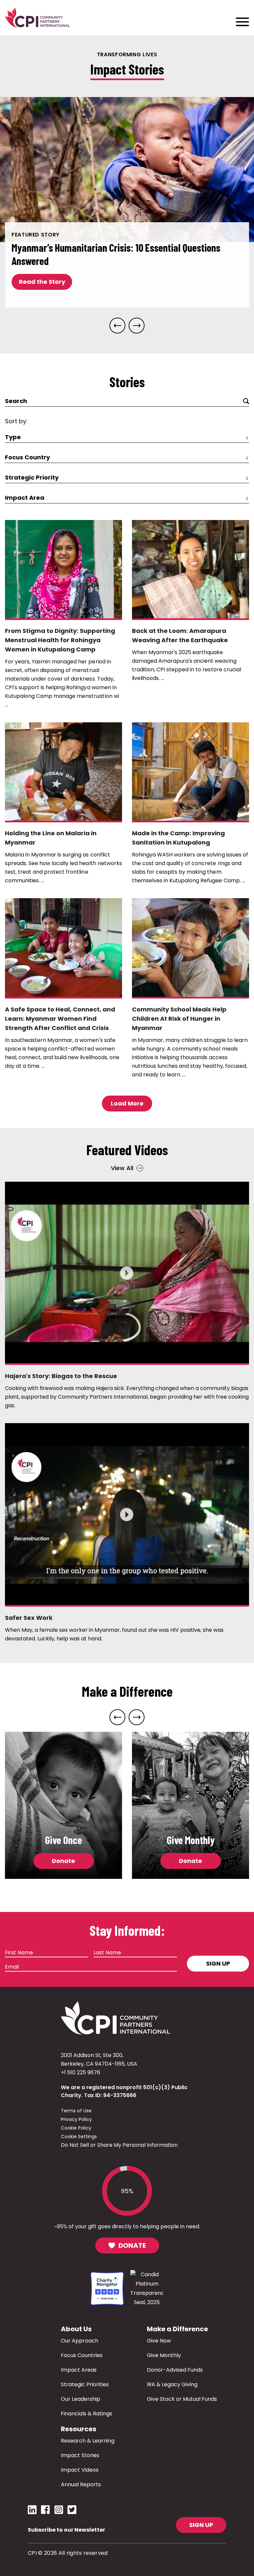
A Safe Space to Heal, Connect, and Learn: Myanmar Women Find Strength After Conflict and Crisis (60, 1019)
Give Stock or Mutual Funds (182, 2399)
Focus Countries (82, 2355)
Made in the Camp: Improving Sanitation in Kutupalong (178, 838)
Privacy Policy (76, 2119)
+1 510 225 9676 (81, 2072)
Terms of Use (76, 2111)
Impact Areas (79, 2370)
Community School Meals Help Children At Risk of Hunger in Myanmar (179, 1019)
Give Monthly (164, 2355)
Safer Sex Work (29, 1618)
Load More (127, 1103)
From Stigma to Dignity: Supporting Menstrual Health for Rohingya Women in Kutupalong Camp (60, 640)
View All (122, 1168)
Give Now (159, 2341)
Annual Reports (81, 2484)
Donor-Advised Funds (175, 2370)
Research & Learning (88, 2441)
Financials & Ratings (86, 2414)
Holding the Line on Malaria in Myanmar (51, 838)
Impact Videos (80, 2470)
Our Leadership (81, 2399)
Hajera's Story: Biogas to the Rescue (61, 1376)
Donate (63, 1861)
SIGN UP (201, 2525)
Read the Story (42, 282)
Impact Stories (80, 2455)
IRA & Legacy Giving (172, 2384)
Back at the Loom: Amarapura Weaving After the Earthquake (180, 635)
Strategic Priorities (85, 2384)
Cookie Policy (76, 2128)
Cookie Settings (79, 2137)
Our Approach (80, 2341)
